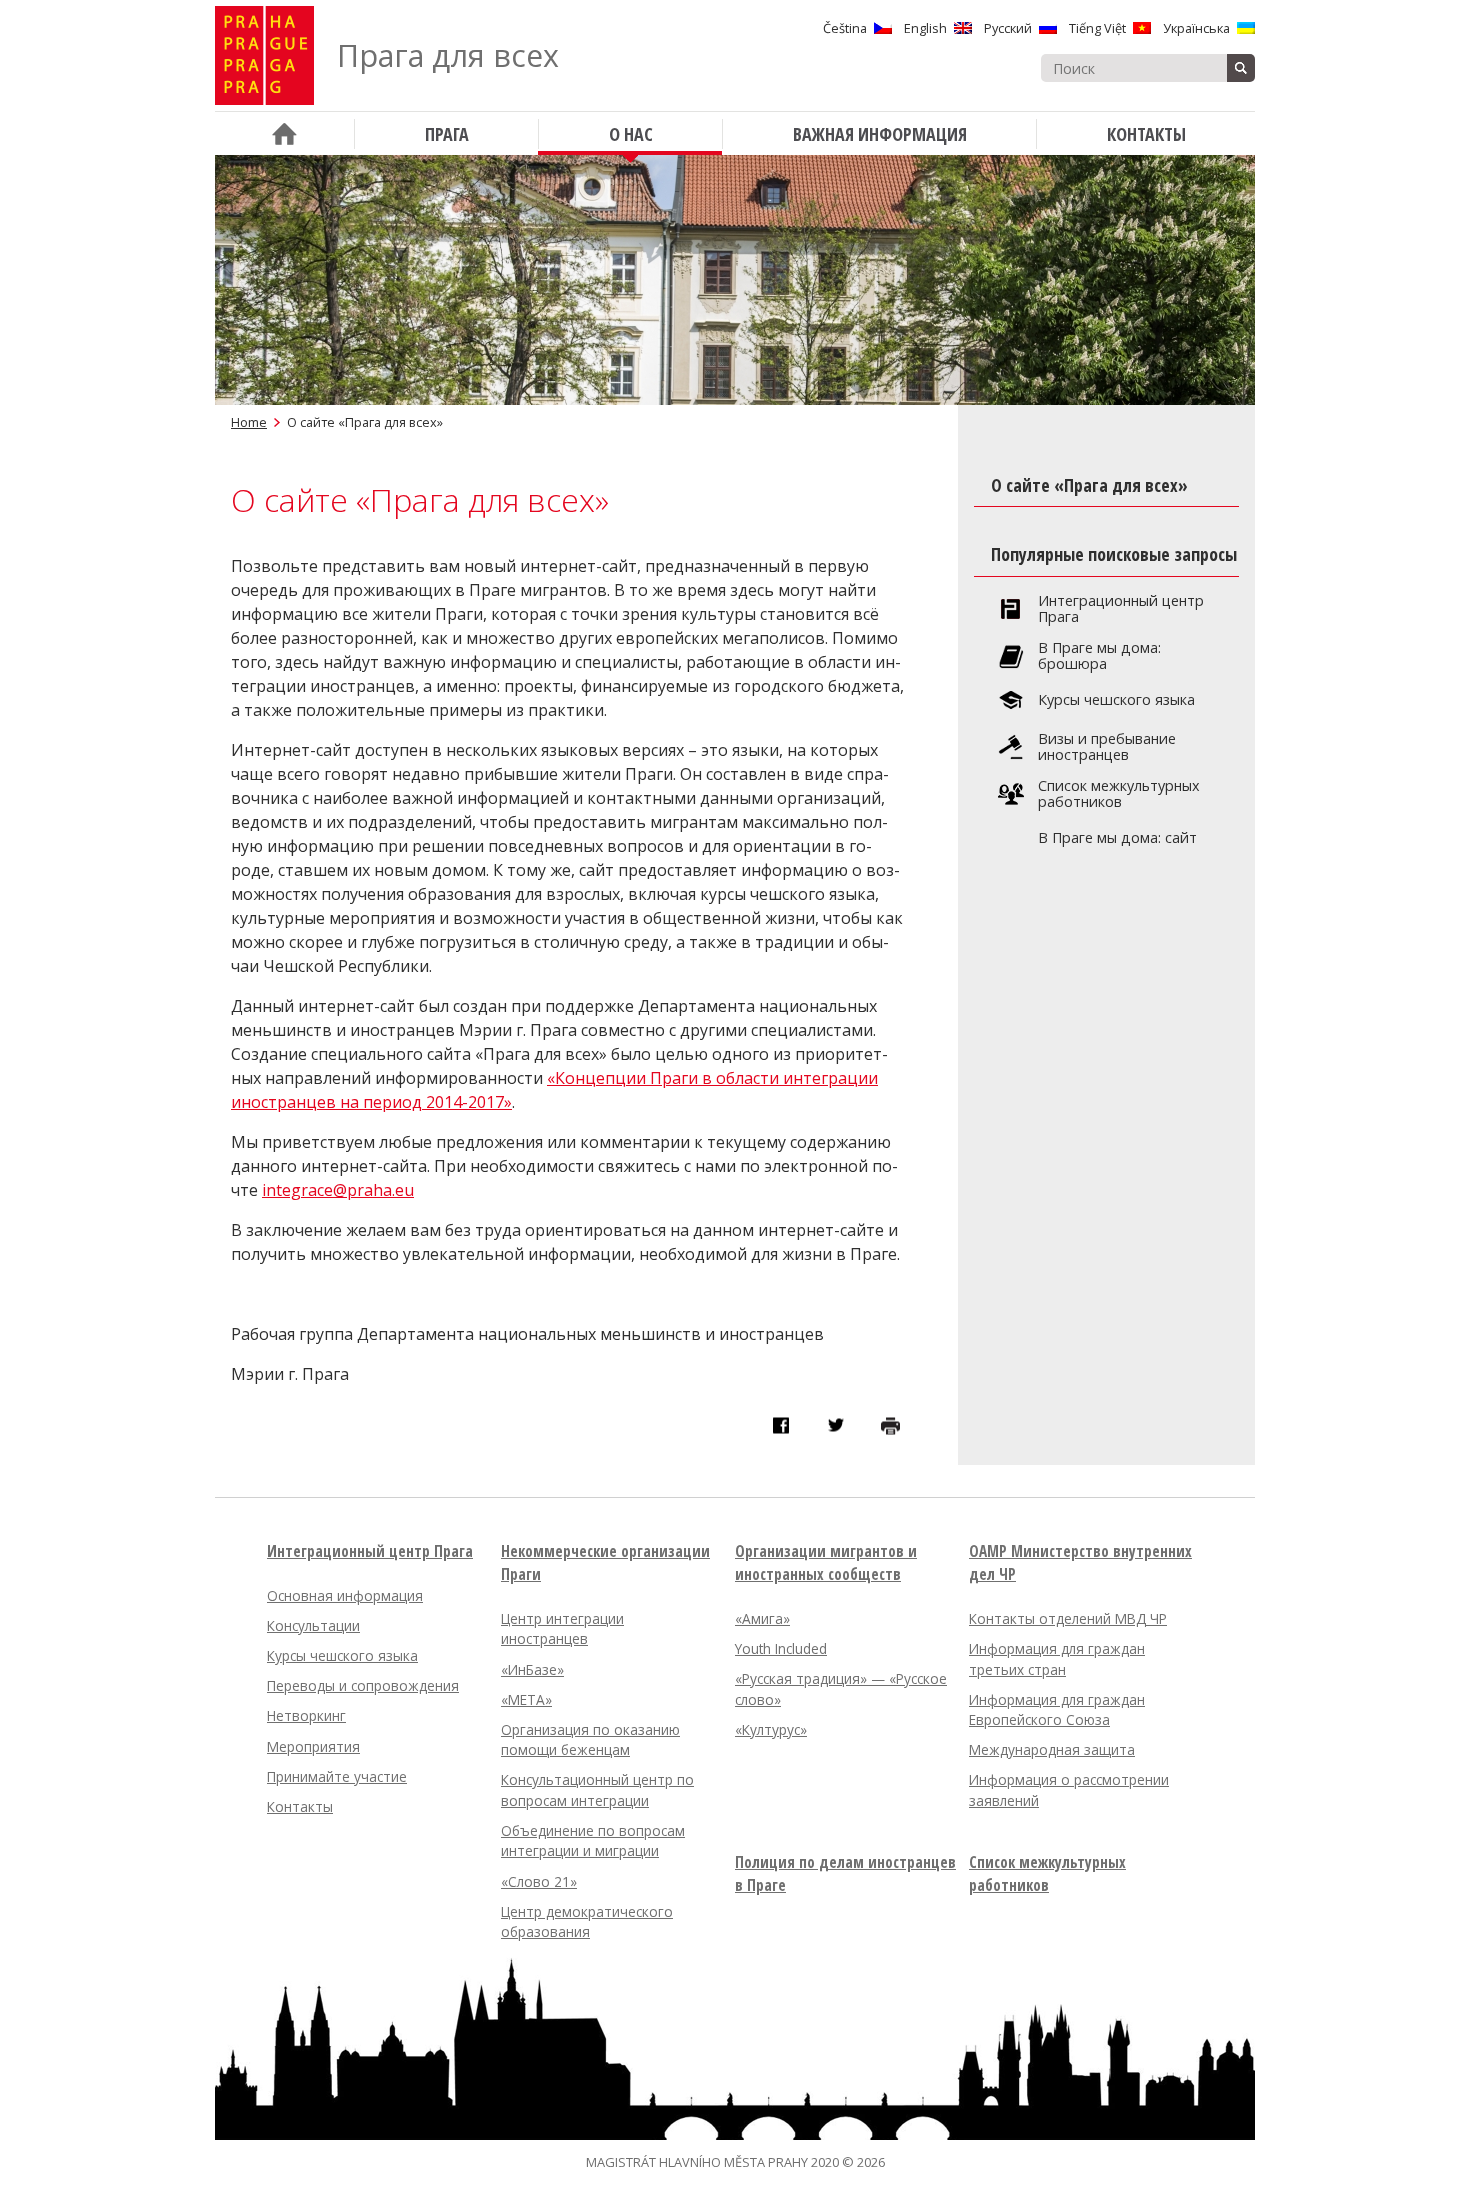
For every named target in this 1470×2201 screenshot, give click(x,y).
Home (249, 422)
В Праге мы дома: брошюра (1099, 656)
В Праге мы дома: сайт (1117, 838)
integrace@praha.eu (338, 1190)
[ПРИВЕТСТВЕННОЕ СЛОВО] (284, 133)
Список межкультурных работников (1119, 794)
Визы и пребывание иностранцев (1107, 747)
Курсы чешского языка (1116, 700)
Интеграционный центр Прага (1121, 609)
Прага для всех (448, 55)
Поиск (1241, 68)
